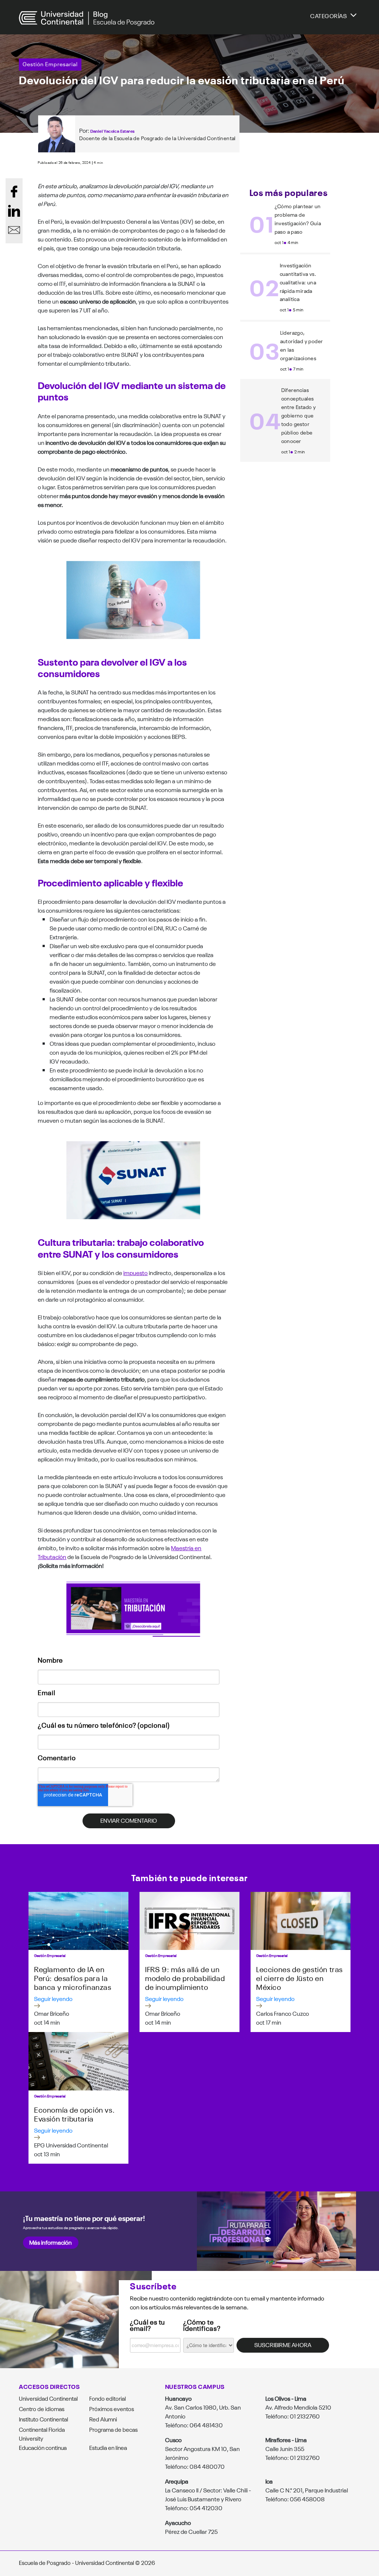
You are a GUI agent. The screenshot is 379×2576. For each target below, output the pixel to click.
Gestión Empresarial (50, 64)
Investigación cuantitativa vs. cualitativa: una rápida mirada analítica (298, 282)
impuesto (135, 1272)
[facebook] (14, 192)
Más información (51, 2242)
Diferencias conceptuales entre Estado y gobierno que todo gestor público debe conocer (299, 415)
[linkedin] (14, 211)
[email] (14, 230)
